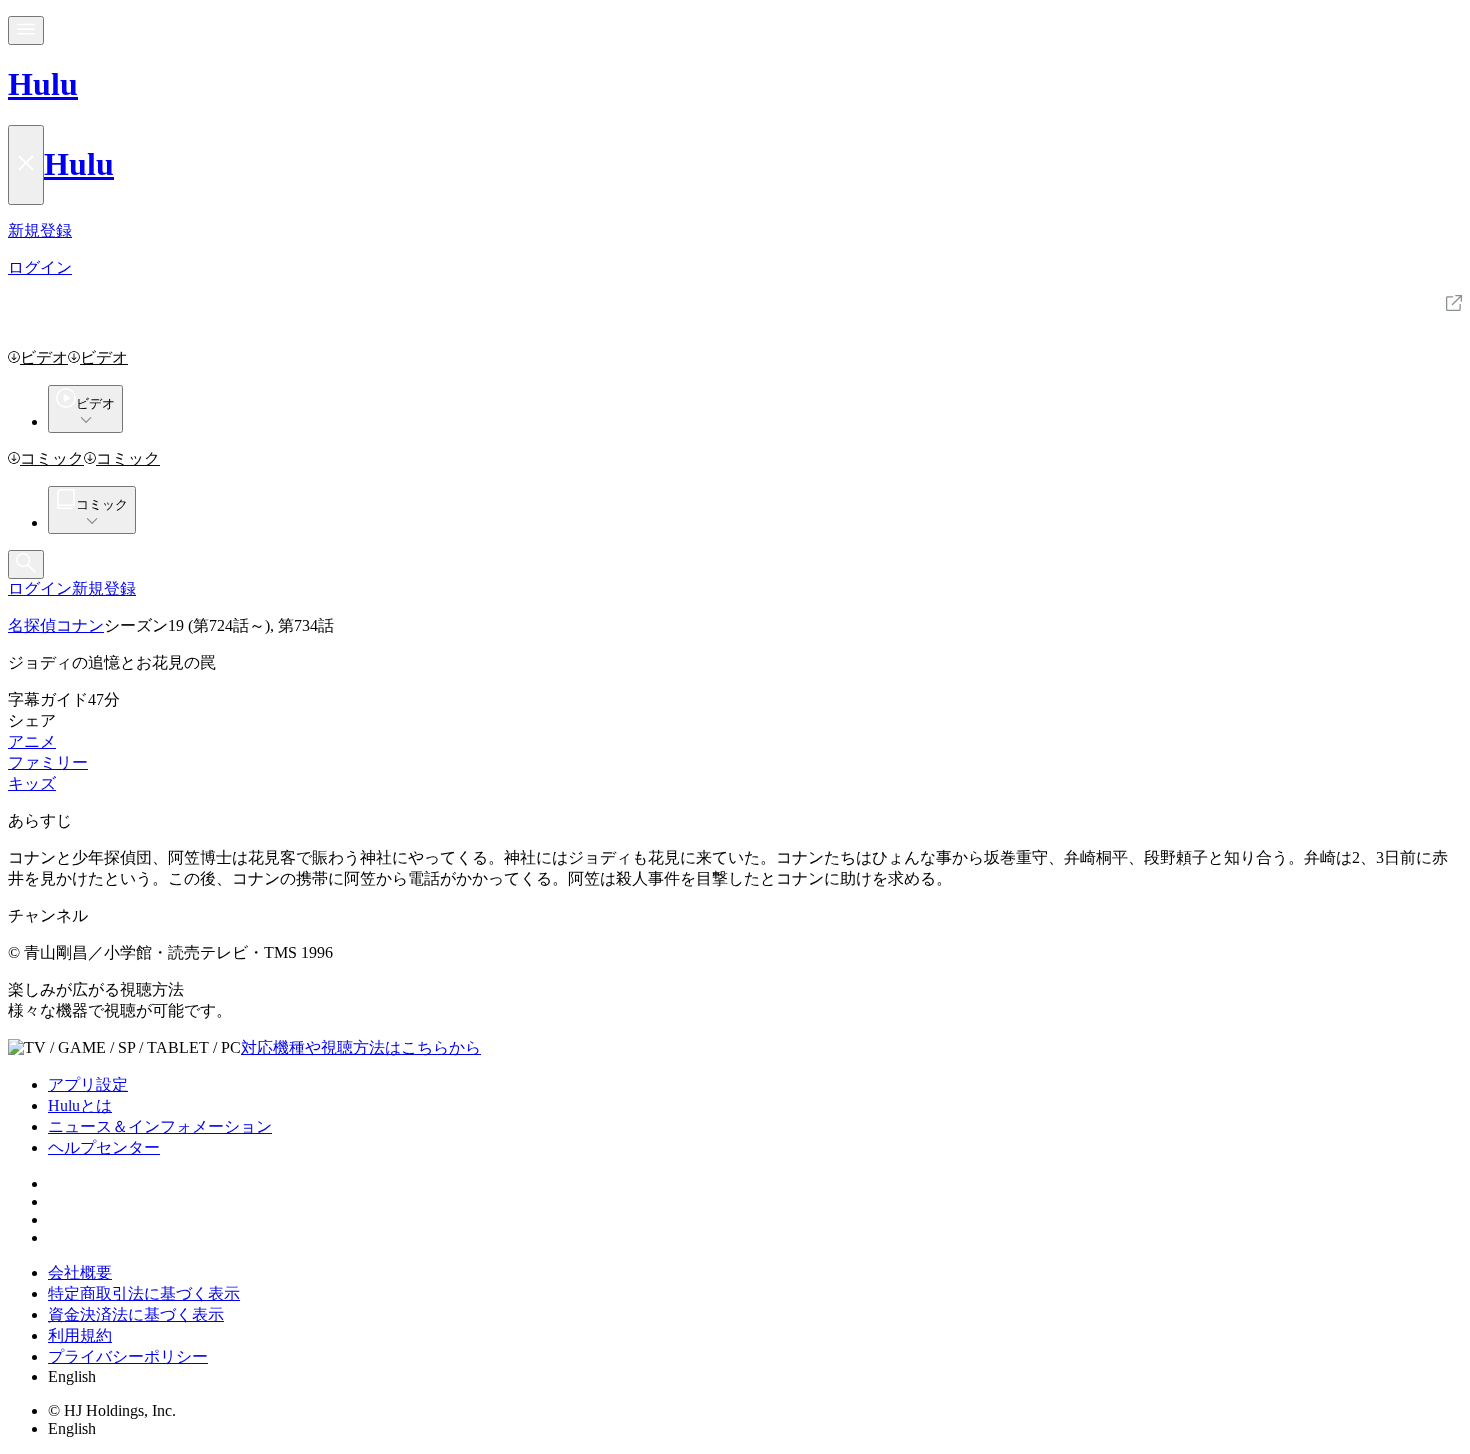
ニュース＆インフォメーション (160, 1126)
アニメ (32, 741)
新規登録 (104, 588)
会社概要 (80, 1272)
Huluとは (80, 1105)
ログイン (40, 588)
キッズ (32, 783)
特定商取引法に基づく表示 (144, 1293)
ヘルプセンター (104, 1147)
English (72, 1376)
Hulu (43, 84)
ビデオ (44, 357)
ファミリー (48, 762)
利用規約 (80, 1335)
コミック (52, 458)
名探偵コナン (56, 625)
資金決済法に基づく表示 (136, 1314)
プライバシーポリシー (128, 1356)
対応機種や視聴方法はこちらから (361, 1047)
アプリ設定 (88, 1084)
